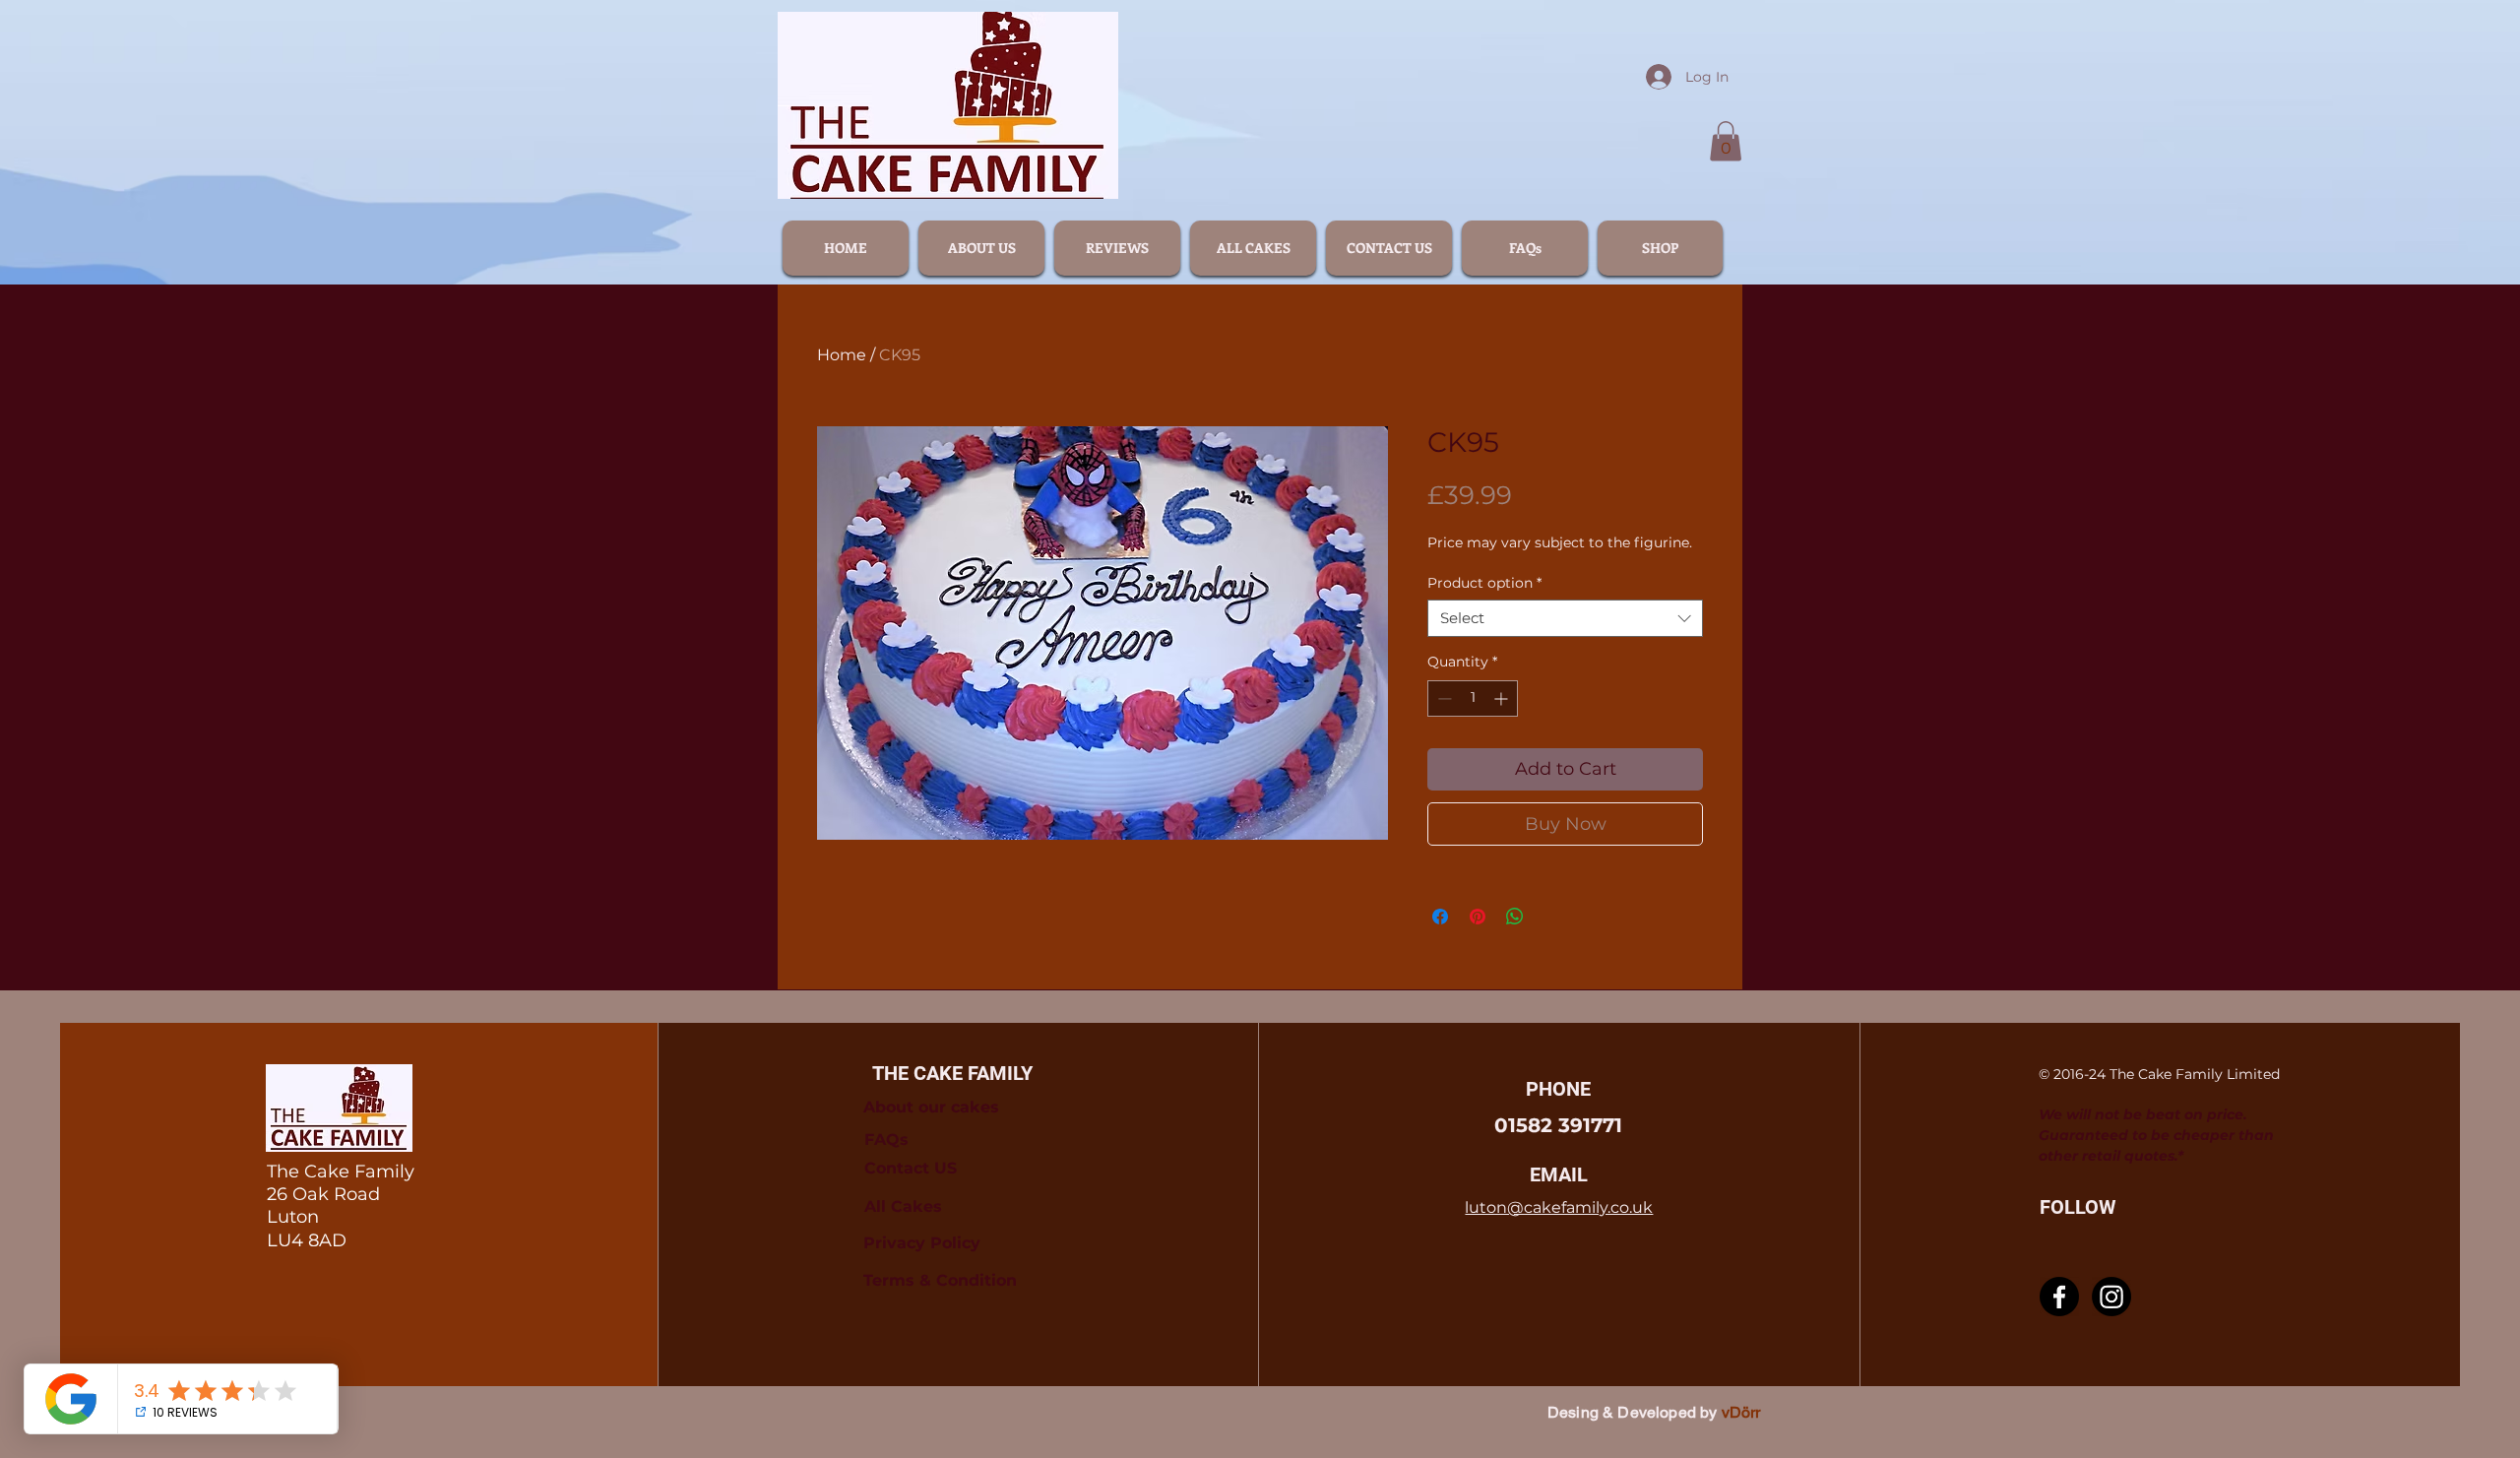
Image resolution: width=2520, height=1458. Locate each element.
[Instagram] (2111, 1297)
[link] (1726, 141)
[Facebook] (2059, 1297)
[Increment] (1503, 698)
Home (842, 355)
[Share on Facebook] (1440, 917)
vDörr (1741, 1412)
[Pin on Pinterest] (1478, 917)
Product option (1484, 583)
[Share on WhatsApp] (1515, 917)
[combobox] (1565, 618)
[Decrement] (1443, 698)
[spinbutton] (1473, 698)
